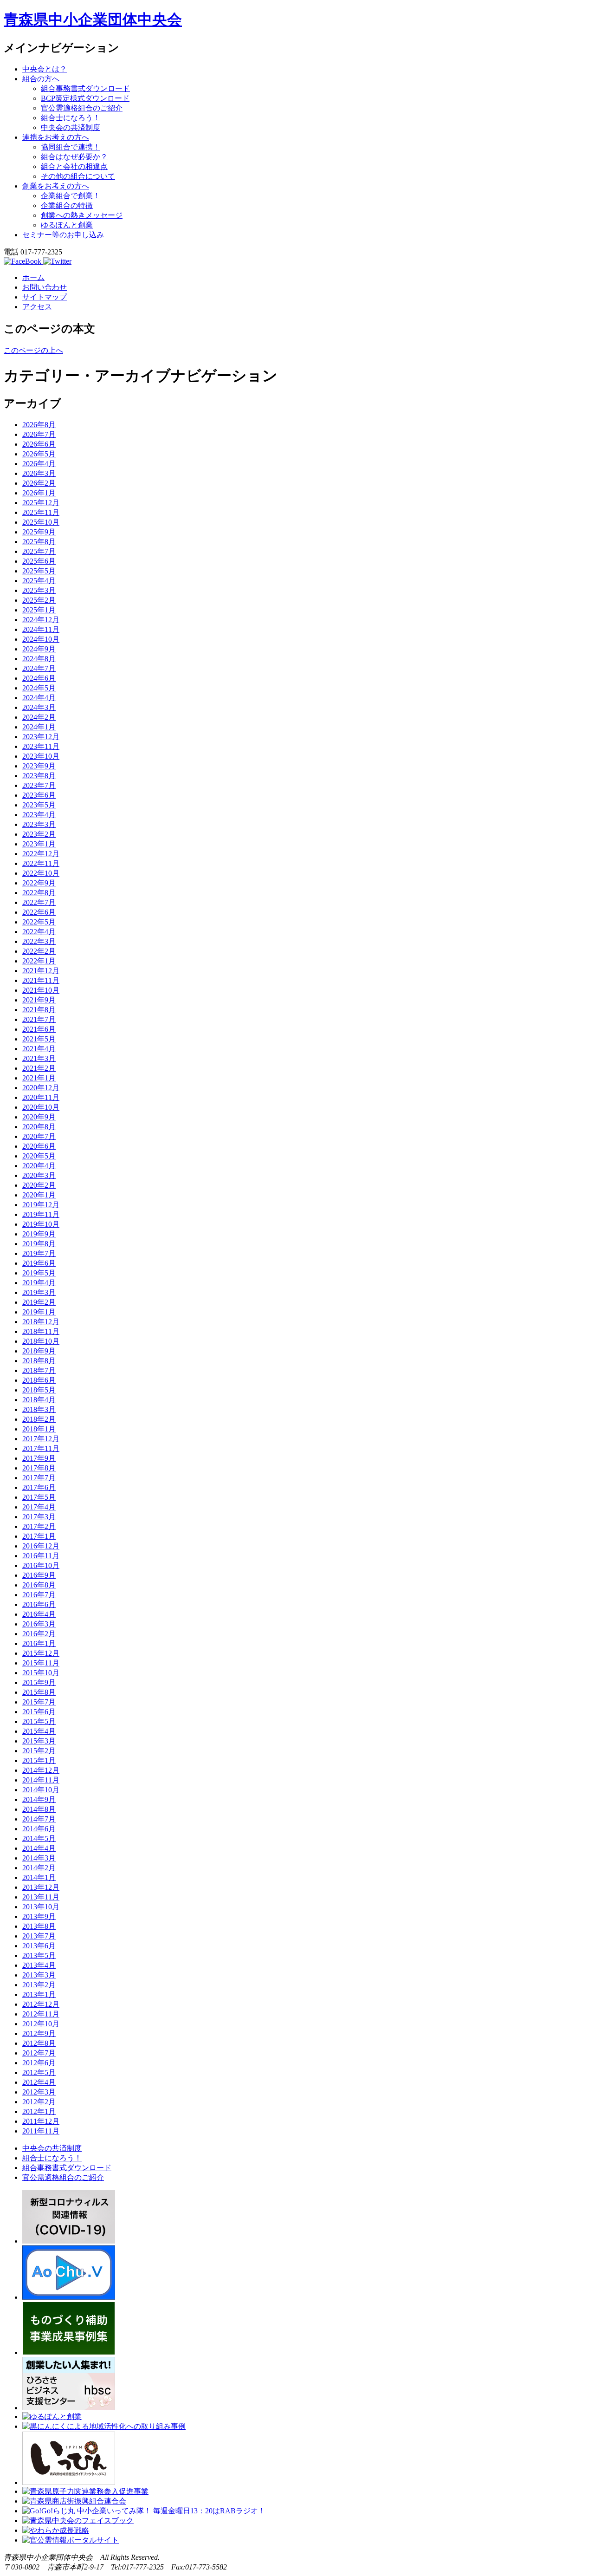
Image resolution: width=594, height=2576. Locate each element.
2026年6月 (39, 444)
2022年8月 (39, 893)
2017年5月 (39, 1497)
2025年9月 (39, 532)
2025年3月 (39, 590)
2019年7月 (39, 1253)
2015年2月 (39, 1751)
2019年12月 (41, 1205)
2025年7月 (39, 551)
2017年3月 (39, 1517)
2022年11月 (41, 863)
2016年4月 (39, 1614)
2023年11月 (41, 746)
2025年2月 (39, 600)
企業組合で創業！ (71, 196)
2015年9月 (39, 1682)
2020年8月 (39, 1127)
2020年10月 (41, 1107)
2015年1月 (39, 1760)
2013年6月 (39, 1946)
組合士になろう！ (71, 118)
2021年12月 (41, 971)
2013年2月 (39, 1985)
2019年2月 (39, 1302)
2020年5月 (39, 1156)
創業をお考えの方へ (56, 186)
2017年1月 (39, 1536)
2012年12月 (41, 2004)
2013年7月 (39, 1936)
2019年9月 (39, 1234)
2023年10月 (41, 756)
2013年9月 (39, 1916)
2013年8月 (39, 1926)
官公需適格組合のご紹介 (82, 108)
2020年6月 (39, 1146)
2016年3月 (39, 1624)
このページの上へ (33, 350)
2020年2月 (39, 1185)
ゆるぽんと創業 (67, 225)
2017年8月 (39, 1468)
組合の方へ (41, 79)
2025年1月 (39, 610)
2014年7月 (39, 1819)
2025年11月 (41, 512)
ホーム (33, 277)
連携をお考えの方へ (56, 137)
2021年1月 (39, 1078)
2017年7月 (39, 1478)
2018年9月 (39, 1351)
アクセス (37, 307)
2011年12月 (41, 2121)
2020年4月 (39, 1166)
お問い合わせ (45, 287)
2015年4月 (39, 1731)
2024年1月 (39, 727)
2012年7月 (39, 2053)
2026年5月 (39, 454)
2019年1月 (39, 1312)
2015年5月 (39, 1721)
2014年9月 (39, 1799)
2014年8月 (39, 1809)
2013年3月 (39, 1975)
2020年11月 (41, 1097)
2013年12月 (41, 1887)
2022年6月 (39, 912)
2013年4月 (39, 1965)
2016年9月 (39, 1575)
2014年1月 (39, 1877)
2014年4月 (39, 1848)
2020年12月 (41, 1088)
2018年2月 (39, 1419)
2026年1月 (39, 493)
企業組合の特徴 (67, 205)
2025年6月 (39, 561)
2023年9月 (39, 766)
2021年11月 (41, 980)
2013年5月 (39, 1955)
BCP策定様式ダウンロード (85, 98)
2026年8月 (39, 425)
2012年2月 (39, 2102)
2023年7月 (39, 785)
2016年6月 (39, 1604)
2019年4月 (39, 1283)
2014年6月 (39, 1829)
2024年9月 (39, 649)
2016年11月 (41, 1556)
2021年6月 (39, 1029)
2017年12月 (41, 1439)
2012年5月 (39, 2072)
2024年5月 (39, 688)
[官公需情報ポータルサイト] (71, 2540)
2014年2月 (39, 1868)
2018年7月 (39, 1370)
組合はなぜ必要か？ (74, 157)
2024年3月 (39, 707)
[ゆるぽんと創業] (52, 2417)
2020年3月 (39, 1175)
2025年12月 (41, 503)
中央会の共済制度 (71, 127)
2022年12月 (41, 854)
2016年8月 (39, 1585)
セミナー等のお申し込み (63, 235)
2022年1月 (39, 961)
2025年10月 (41, 522)
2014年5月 (39, 1838)
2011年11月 (41, 2131)
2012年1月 (39, 2111)
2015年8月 (39, 1692)
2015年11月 (41, 1663)
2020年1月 (39, 1195)
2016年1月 (39, 1643)
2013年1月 (39, 1994)
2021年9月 (39, 1000)
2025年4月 (39, 581)
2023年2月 (39, 834)
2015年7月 (39, 1702)
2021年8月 (39, 1010)
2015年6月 (39, 1712)
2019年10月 (41, 1224)
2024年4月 (39, 698)
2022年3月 (39, 941)
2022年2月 (39, 951)
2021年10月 (41, 990)
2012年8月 (39, 2043)
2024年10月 (41, 639)
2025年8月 (39, 542)
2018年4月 (39, 1400)
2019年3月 (39, 1292)
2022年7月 (39, 902)
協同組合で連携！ (71, 147)
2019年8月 (39, 1244)
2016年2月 (39, 1634)
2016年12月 (41, 1546)
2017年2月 (39, 1526)
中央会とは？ (45, 69)
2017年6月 (39, 1487)
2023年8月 (39, 776)
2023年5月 (39, 805)
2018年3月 (39, 1409)
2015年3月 (39, 1741)
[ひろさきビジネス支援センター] (69, 2408)
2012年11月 (41, 2014)
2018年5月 (39, 1390)
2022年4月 (39, 932)
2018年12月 (41, 1322)
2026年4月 (39, 464)
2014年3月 (39, 1858)
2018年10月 (41, 1341)
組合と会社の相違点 (74, 166)
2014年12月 (41, 1770)
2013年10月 (41, 1907)
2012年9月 (39, 2033)
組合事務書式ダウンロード (85, 88)
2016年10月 (41, 1565)
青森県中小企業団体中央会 (93, 20)
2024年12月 (41, 620)
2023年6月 (39, 795)
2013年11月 (41, 1897)
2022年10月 (41, 873)
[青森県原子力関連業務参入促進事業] (85, 2491)
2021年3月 (39, 1058)
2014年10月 (41, 1790)
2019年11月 (41, 1214)
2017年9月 (39, 1458)
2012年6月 (39, 2063)
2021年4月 (39, 1049)
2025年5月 (39, 571)
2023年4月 (39, 815)
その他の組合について (78, 176)
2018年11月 (41, 1331)
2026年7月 (39, 434)
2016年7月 (39, 1595)
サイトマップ (45, 297)
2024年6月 (39, 678)
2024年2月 (39, 717)
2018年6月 (39, 1380)
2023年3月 (39, 824)
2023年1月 (39, 844)
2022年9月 (39, 883)
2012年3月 (39, 2092)
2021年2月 (39, 1068)
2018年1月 (39, 1429)
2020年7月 (39, 1136)
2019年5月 (39, 1273)
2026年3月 (39, 473)
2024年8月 (39, 659)
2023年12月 (41, 737)
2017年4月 (39, 1507)
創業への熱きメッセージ (82, 215)
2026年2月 (39, 483)
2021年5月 (39, 1039)
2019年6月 (39, 1263)
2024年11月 (41, 629)
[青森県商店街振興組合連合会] (74, 2501)
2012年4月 (39, 2082)
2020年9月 (39, 1117)
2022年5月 (39, 922)
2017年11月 (41, 1448)
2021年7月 (39, 1019)
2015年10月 (41, 1673)
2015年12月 (41, 1653)
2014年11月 (41, 1780)
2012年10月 (41, 2024)
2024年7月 (39, 668)
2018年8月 (39, 1361)
